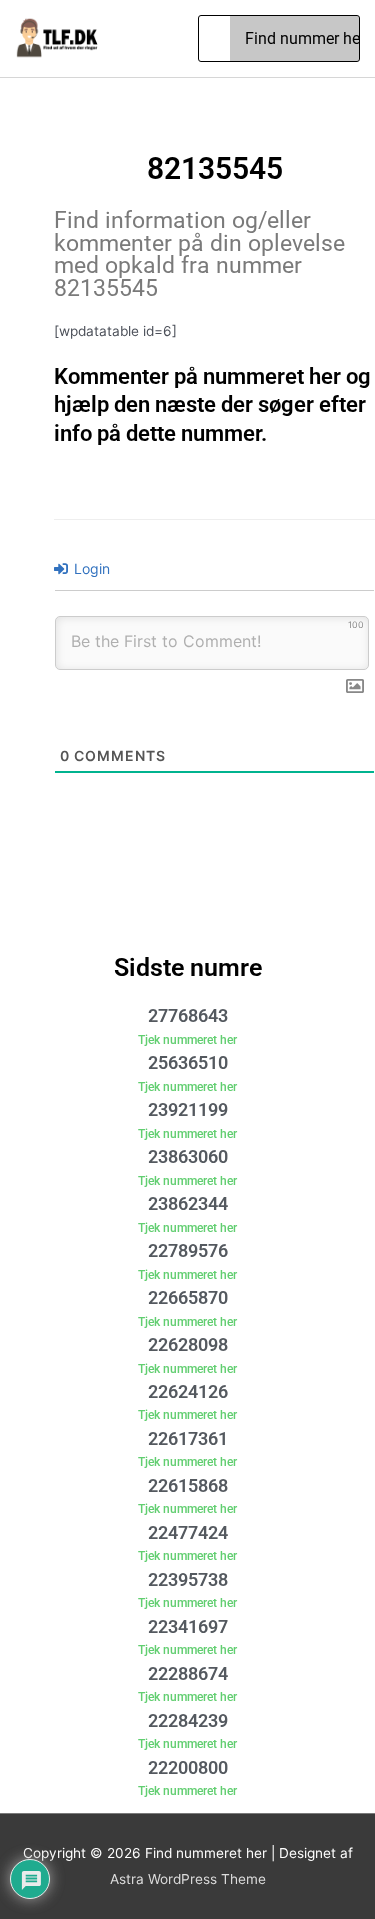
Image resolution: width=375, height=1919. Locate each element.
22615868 (188, 1485)
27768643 (188, 1015)
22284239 (188, 1720)
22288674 (188, 1673)
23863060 (188, 1156)
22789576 (188, 1250)
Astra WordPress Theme (188, 1879)
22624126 (188, 1391)
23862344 (188, 1203)
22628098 (188, 1344)
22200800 (188, 1767)
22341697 (188, 1626)
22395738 (188, 1579)
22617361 (188, 1438)
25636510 (188, 1062)
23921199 (188, 1109)
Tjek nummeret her (187, 1040)
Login (90, 568)
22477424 (188, 1532)
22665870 (188, 1297)
